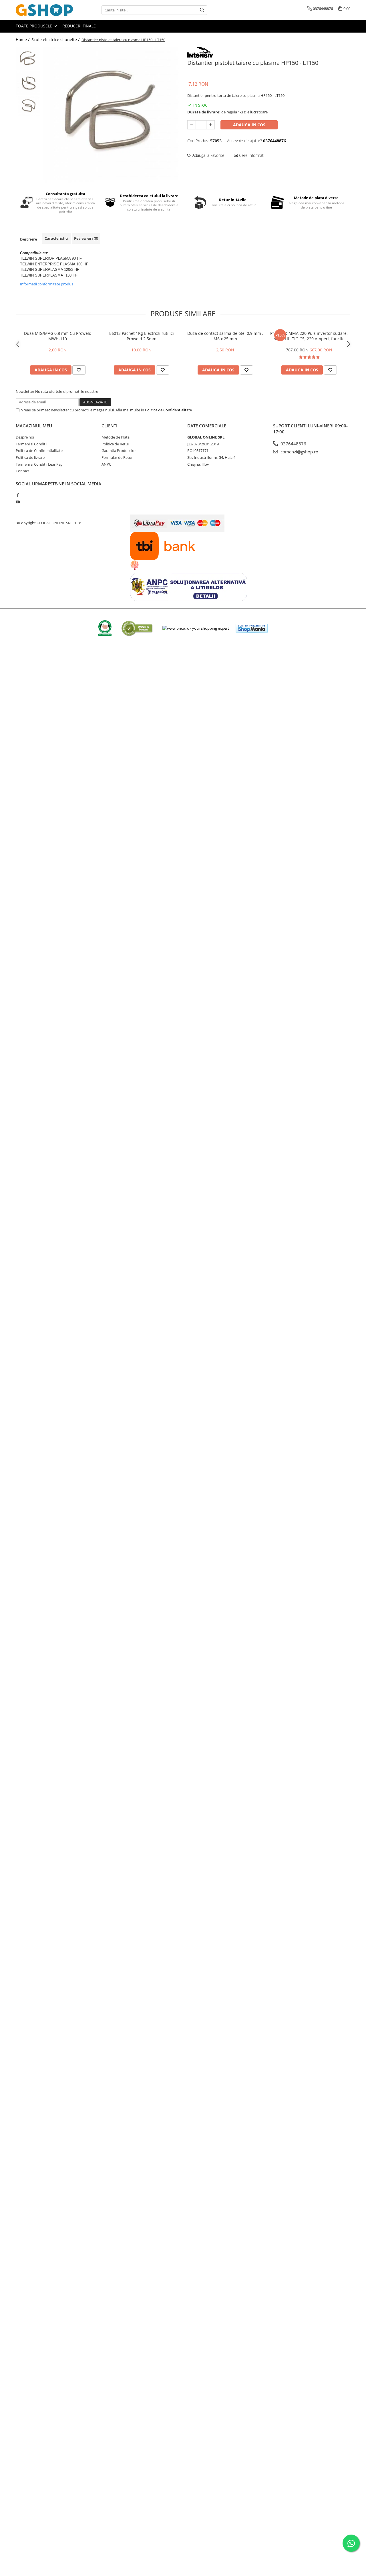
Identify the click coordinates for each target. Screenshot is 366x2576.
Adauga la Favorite (208, 155)
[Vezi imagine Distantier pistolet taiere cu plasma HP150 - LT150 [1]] (28, 83)
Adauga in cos (249, 125)
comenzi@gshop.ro (299, 452)
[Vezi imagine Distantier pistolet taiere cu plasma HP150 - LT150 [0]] (28, 59)
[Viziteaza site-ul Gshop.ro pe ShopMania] (252, 628)
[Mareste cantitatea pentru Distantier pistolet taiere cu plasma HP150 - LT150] (210, 125)
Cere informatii (252, 155)
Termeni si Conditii (31, 444)
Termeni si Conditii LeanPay (39, 464)
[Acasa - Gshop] (44, 10)
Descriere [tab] (28, 239)
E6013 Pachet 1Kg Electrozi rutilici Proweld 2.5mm (142, 336)
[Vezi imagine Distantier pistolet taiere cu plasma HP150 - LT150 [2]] (28, 108)
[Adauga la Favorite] (79, 370)
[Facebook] (18, 495)
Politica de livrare (30, 457)
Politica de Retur (115, 444)
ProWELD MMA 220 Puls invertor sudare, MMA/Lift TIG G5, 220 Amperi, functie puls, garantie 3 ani (309, 336)
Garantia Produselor (119, 451)
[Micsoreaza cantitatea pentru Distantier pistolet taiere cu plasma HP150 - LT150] (192, 125)
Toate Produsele (34, 26)
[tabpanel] (111, 115)
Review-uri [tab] (86, 238)
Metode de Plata (116, 437)
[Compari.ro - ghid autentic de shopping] (137, 628)
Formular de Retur (117, 457)
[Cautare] (202, 10)
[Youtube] (18, 502)
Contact (22, 471)
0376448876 (293, 444)
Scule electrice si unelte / (56, 40)
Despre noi (25, 437)
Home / (23, 40)
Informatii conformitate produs (47, 284)
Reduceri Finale (79, 26)
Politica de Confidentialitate (168, 410)
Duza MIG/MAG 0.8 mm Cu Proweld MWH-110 (58, 336)
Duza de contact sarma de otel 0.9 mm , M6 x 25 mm (225, 336)
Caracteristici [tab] (56, 238)
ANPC (106, 464)
